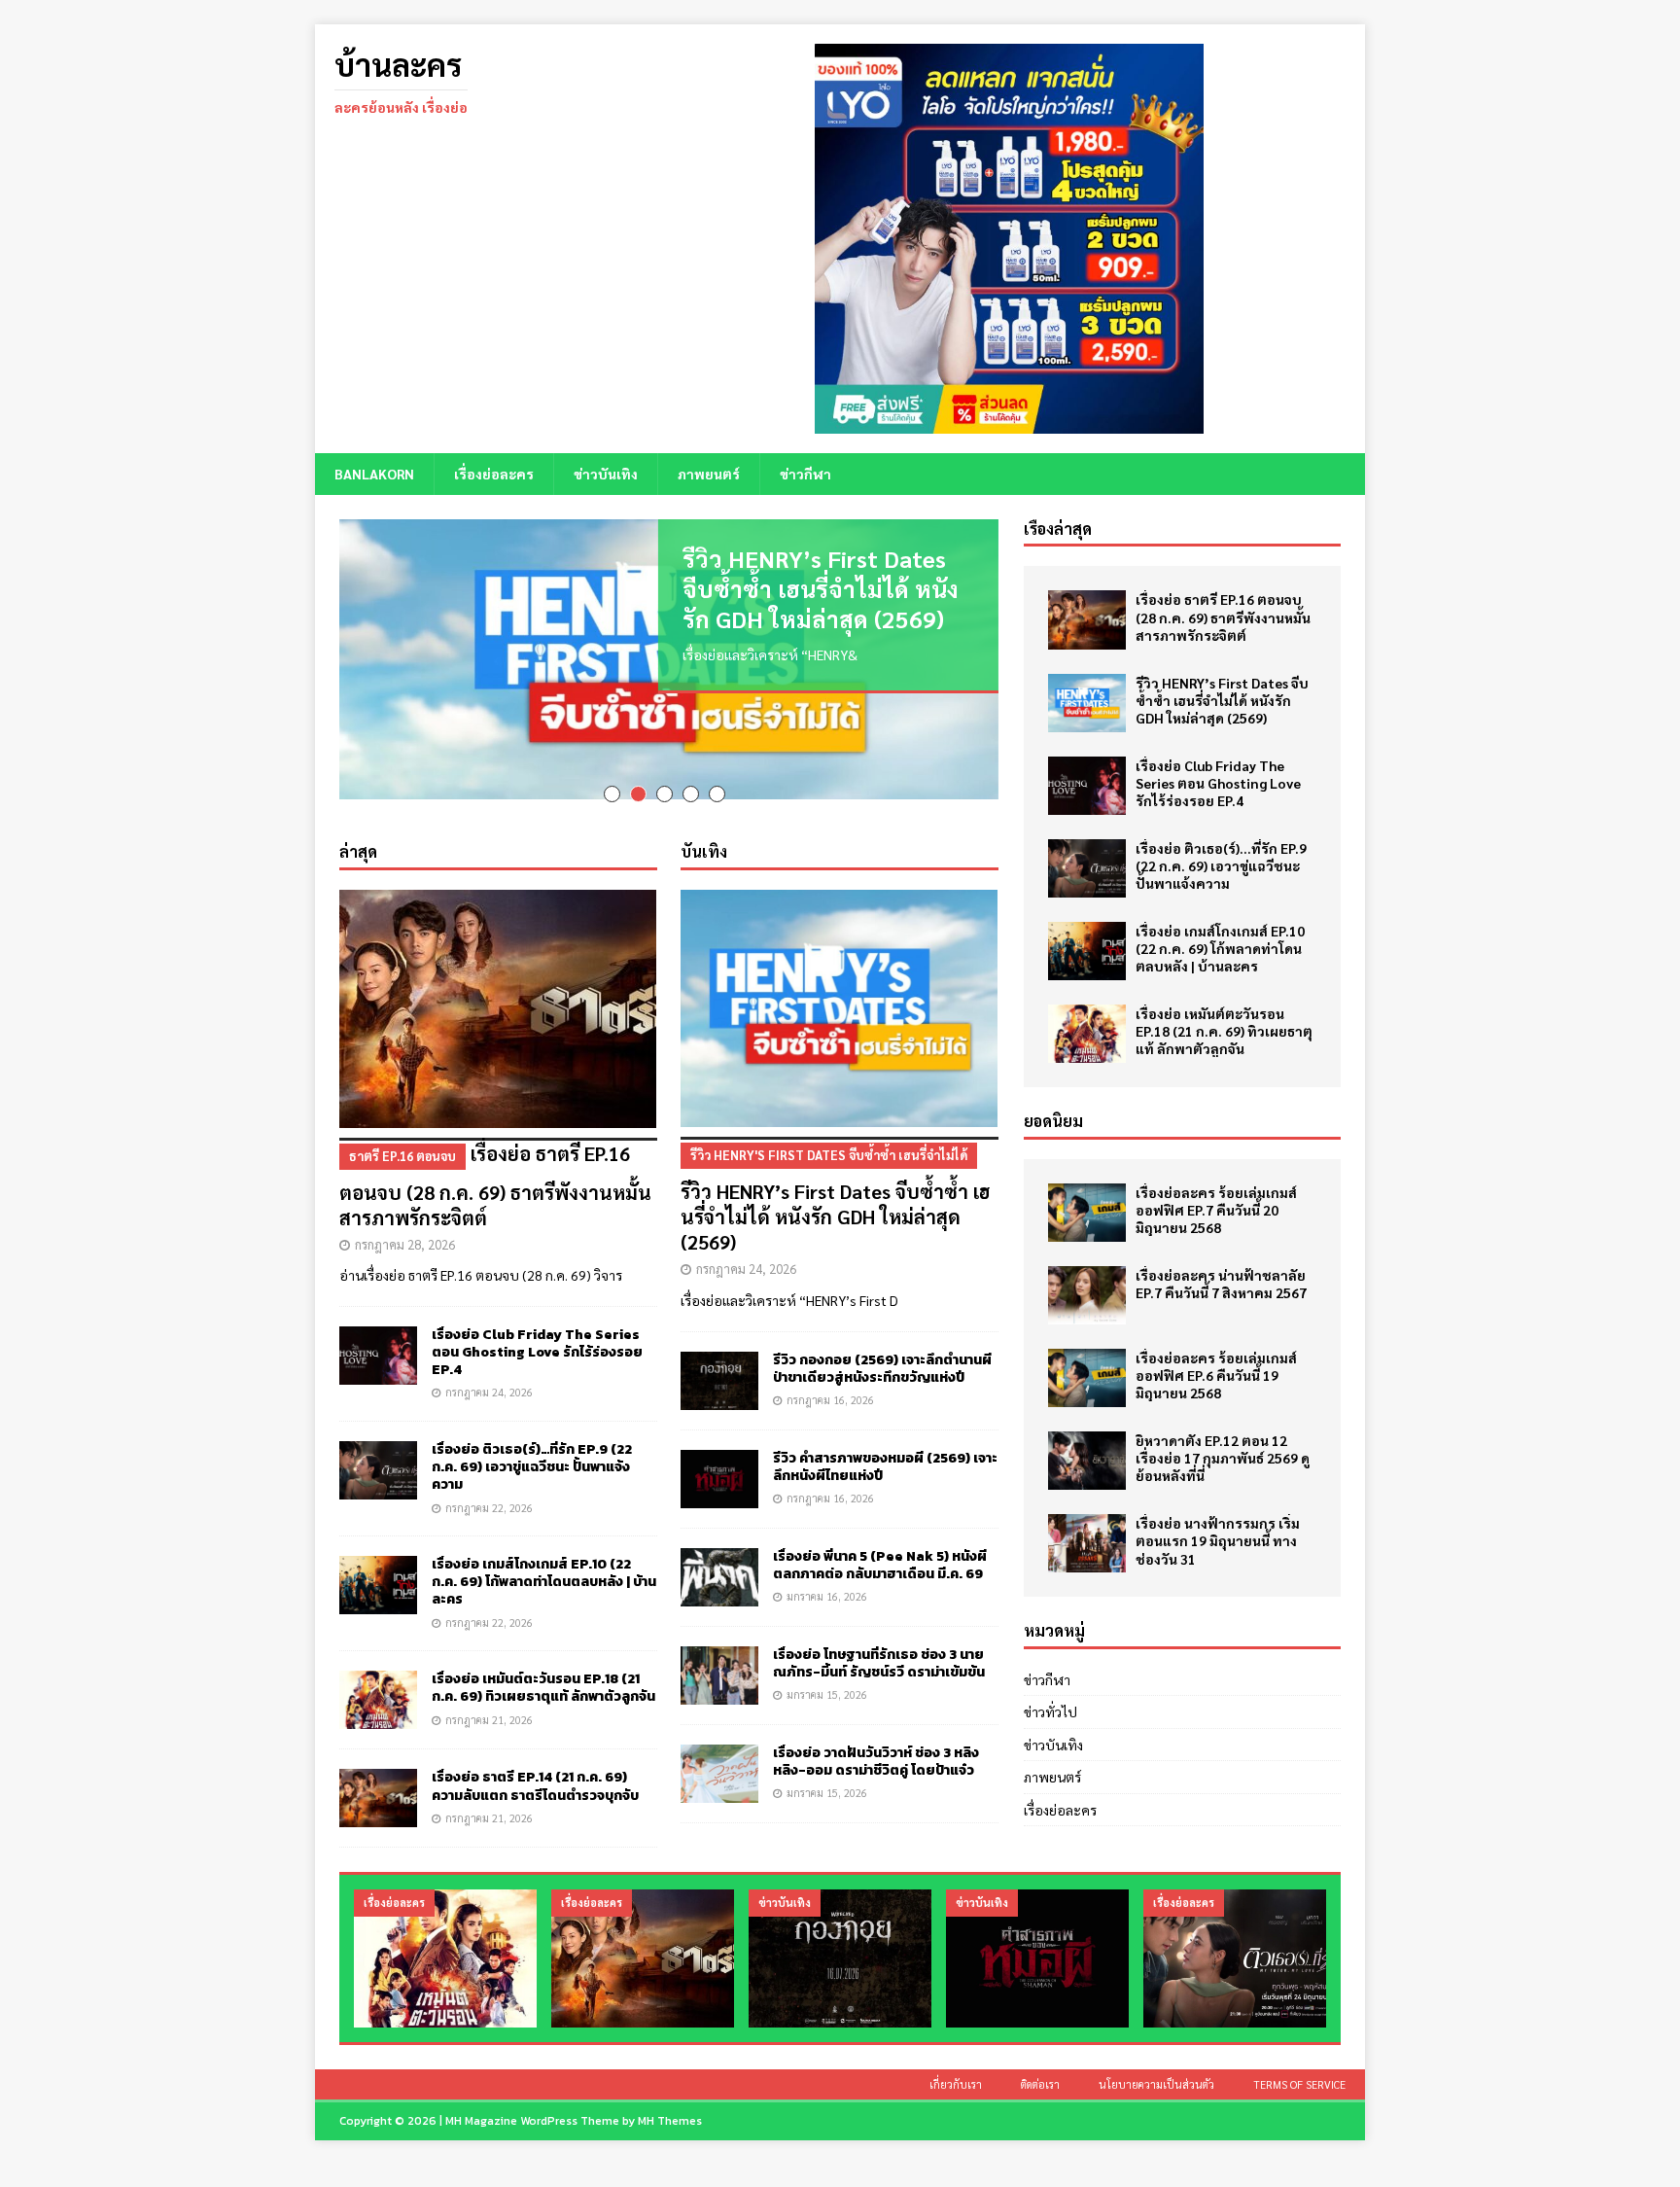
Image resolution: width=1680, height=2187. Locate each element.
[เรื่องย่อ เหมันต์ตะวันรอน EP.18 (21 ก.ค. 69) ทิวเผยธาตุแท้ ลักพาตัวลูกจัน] (378, 1681)
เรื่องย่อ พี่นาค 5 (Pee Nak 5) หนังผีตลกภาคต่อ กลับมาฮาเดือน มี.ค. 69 (880, 1547)
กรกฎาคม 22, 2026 (489, 1489)
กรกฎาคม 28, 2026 (405, 1226)
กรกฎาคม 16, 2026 (830, 1381)
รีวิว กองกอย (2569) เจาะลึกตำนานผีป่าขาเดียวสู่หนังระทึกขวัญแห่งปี (882, 1350)
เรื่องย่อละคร (494, 474)
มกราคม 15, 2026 (827, 1676)
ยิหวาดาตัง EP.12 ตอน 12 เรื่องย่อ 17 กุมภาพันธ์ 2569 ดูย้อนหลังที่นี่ (1223, 1458)
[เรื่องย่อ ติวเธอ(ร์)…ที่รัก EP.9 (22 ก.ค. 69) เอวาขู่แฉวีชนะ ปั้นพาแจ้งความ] (378, 1452)
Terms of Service (1299, 2066)
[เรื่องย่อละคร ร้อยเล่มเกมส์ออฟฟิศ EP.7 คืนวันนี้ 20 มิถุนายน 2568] (1087, 1213)
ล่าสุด (358, 833)
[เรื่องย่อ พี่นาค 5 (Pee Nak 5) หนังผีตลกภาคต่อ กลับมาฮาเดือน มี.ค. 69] (719, 1559)
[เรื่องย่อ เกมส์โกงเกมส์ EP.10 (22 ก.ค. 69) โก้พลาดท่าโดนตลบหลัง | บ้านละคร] (378, 1567)
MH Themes (670, 2102)
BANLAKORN (374, 474)
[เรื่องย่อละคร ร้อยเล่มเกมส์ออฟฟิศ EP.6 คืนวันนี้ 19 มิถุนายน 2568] (1087, 1378)
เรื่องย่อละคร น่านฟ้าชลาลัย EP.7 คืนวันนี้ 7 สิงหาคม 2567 (1221, 1284)
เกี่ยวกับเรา (956, 2066)
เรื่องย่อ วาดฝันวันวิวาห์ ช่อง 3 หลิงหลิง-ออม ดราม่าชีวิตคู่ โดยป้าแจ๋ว (876, 1743)
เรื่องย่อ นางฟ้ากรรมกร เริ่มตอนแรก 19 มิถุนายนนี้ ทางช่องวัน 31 (1218, 1540)
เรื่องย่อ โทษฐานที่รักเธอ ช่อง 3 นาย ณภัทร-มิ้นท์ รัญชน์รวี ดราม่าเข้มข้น (879, 1645)
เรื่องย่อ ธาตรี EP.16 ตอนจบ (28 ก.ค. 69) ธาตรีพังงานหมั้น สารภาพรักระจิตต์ (495, 1167)
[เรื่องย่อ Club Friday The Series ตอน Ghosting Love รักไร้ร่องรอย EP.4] (378, 1337)
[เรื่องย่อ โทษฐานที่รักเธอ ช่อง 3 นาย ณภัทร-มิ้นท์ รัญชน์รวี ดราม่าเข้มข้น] (719, 1657)
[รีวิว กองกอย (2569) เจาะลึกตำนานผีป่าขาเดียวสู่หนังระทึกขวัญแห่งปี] (719, 1362)
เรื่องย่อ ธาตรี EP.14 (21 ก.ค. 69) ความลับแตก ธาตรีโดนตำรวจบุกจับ (535, 1767)
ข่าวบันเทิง (606, 474)
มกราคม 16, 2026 (827, 1578)
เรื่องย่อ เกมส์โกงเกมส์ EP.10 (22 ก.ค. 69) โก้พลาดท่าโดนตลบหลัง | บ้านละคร (544, 1563)
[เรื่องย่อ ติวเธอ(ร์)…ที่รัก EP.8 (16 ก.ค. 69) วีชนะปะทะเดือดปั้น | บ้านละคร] (1235, 1940)
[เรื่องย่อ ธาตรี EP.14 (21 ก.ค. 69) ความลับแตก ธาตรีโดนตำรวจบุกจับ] (378, 1780)
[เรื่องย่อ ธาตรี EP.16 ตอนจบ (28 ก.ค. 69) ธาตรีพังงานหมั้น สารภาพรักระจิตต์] (498, 990)
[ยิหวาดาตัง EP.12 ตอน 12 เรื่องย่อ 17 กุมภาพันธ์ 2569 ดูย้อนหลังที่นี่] (1087, 1461)
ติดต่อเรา (1040, 2066)
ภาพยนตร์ (709, 474)
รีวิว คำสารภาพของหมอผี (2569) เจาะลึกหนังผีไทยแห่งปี (885, 1448)
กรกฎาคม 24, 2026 (489, 1374)
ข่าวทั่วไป (1050, 1711)
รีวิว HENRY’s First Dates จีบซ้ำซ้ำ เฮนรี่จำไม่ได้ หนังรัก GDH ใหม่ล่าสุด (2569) (821, 588)
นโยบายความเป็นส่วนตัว (1156, 2066)
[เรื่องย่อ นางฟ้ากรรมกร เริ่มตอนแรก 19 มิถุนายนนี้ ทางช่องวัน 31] (1087, 1543)
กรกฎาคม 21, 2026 (489, 1701)
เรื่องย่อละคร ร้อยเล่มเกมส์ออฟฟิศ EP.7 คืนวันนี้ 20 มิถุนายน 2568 (1216, 1210)
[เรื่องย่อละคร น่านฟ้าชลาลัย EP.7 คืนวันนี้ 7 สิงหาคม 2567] (1087, 1295)
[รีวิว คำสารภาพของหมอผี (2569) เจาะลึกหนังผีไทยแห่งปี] (719, 1461)
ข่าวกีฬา (805, 474)
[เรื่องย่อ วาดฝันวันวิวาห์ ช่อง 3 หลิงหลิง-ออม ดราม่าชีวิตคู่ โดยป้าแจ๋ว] (719, 1755)
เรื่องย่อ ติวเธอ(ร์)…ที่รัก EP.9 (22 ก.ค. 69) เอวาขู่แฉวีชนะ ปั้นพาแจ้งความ (532, 1448)
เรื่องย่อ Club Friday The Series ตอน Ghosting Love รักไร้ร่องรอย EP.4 (537, 1334)
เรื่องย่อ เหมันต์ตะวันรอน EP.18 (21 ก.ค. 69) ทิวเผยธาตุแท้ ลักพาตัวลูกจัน (543, 1669)
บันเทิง (704, 833)
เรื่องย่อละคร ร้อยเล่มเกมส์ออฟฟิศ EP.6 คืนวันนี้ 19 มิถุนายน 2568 (1216, 1375)
